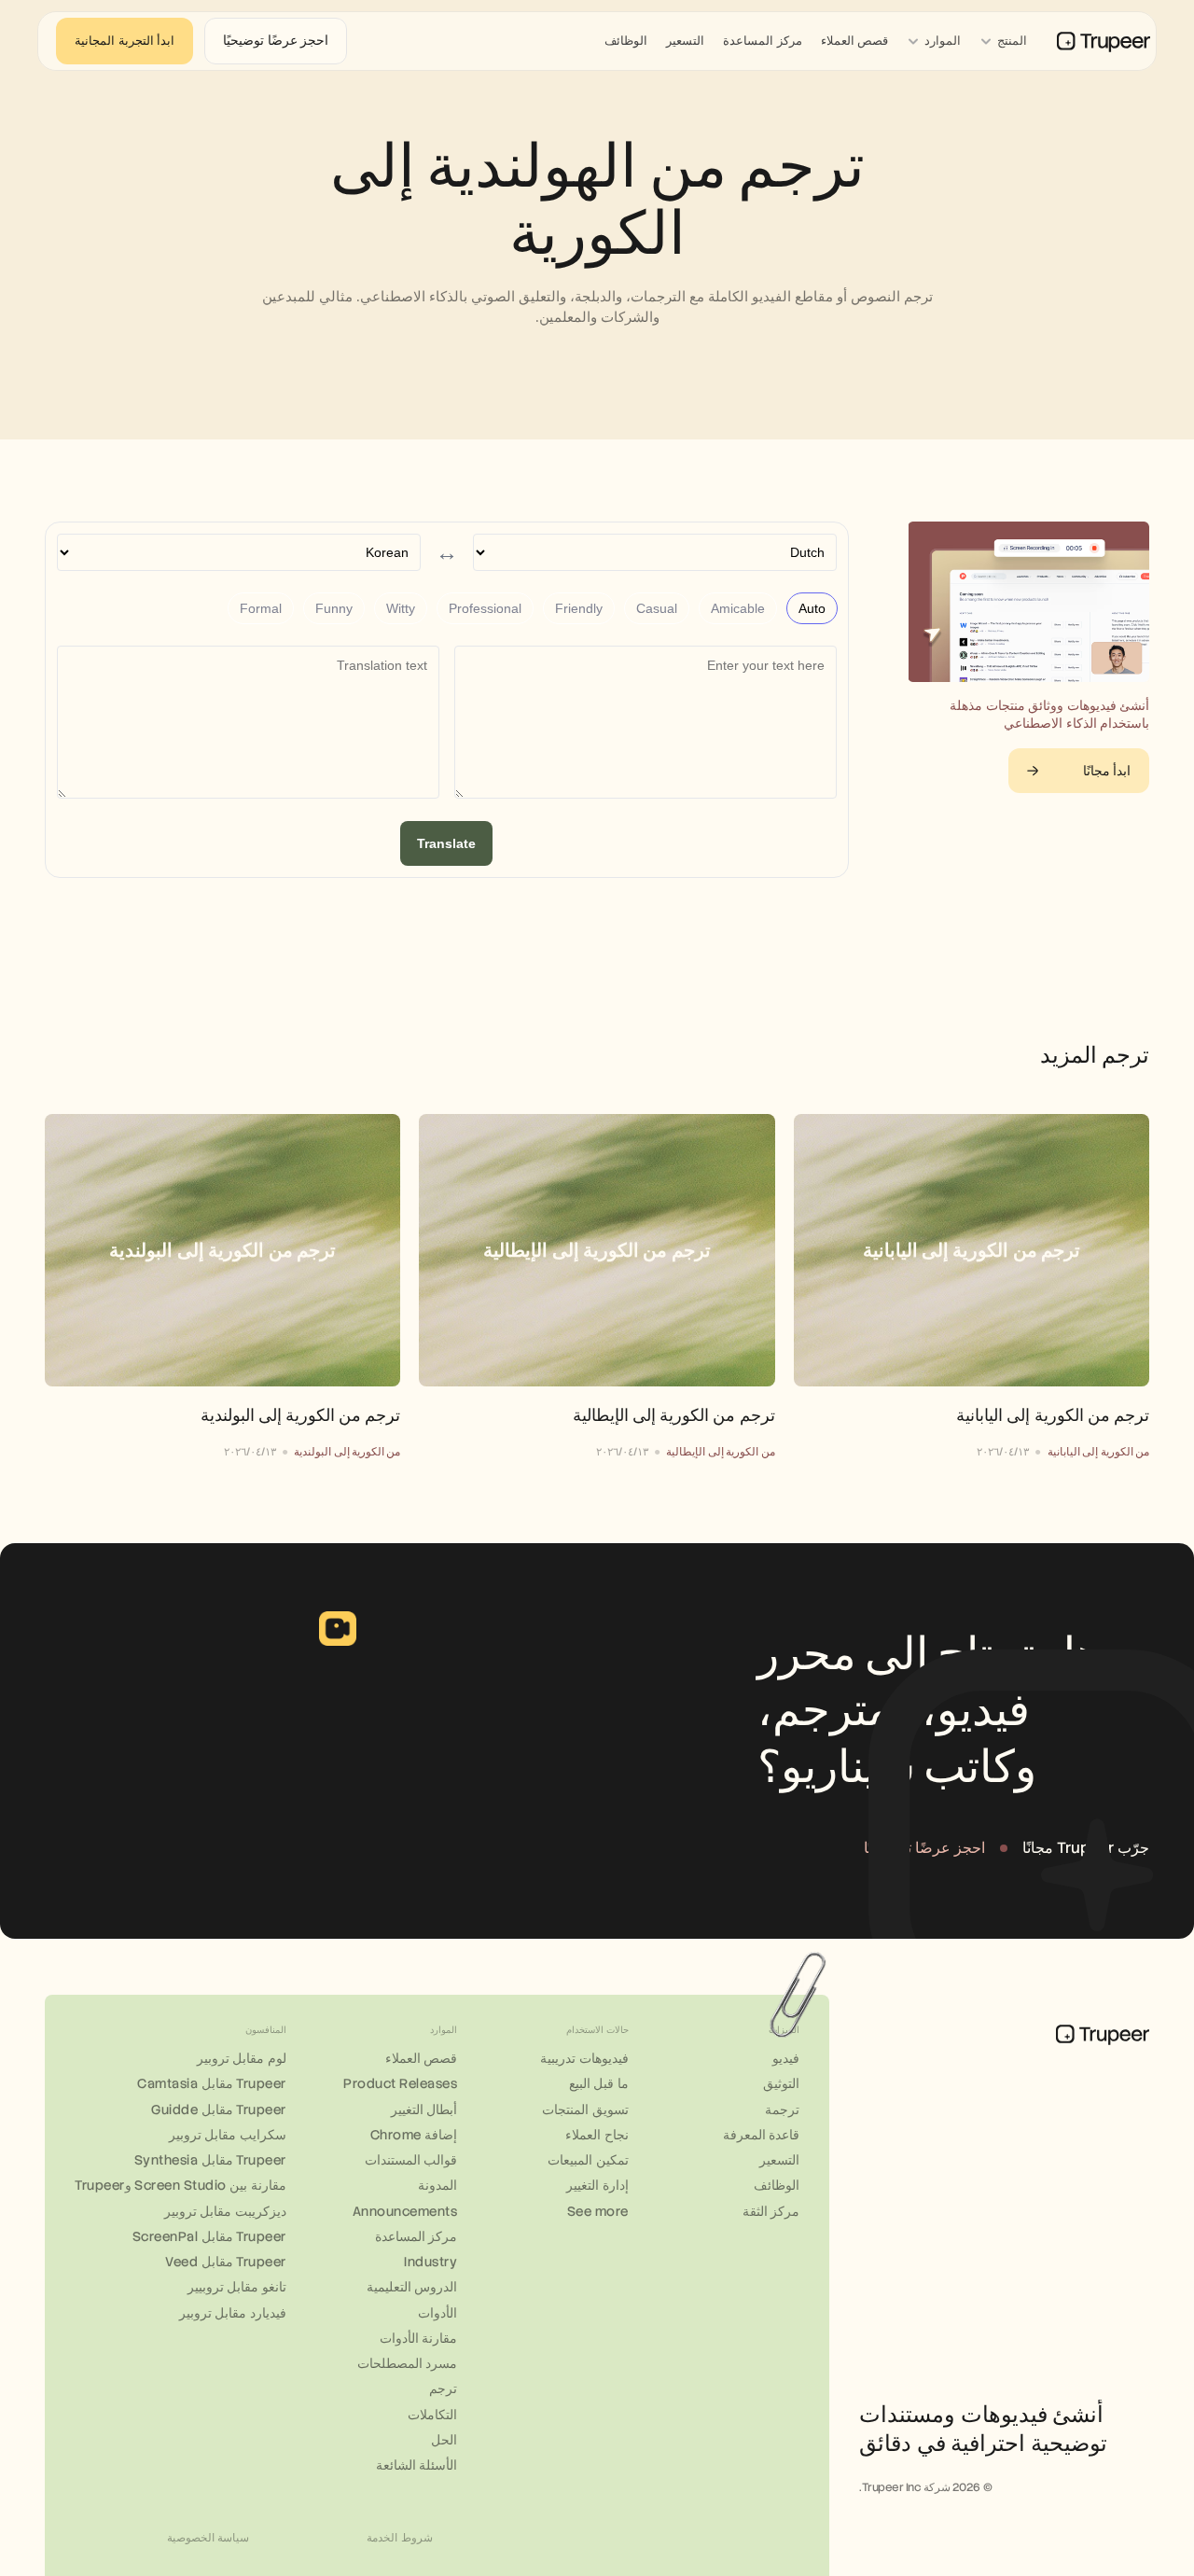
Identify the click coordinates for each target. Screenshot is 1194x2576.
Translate (446, 843)
